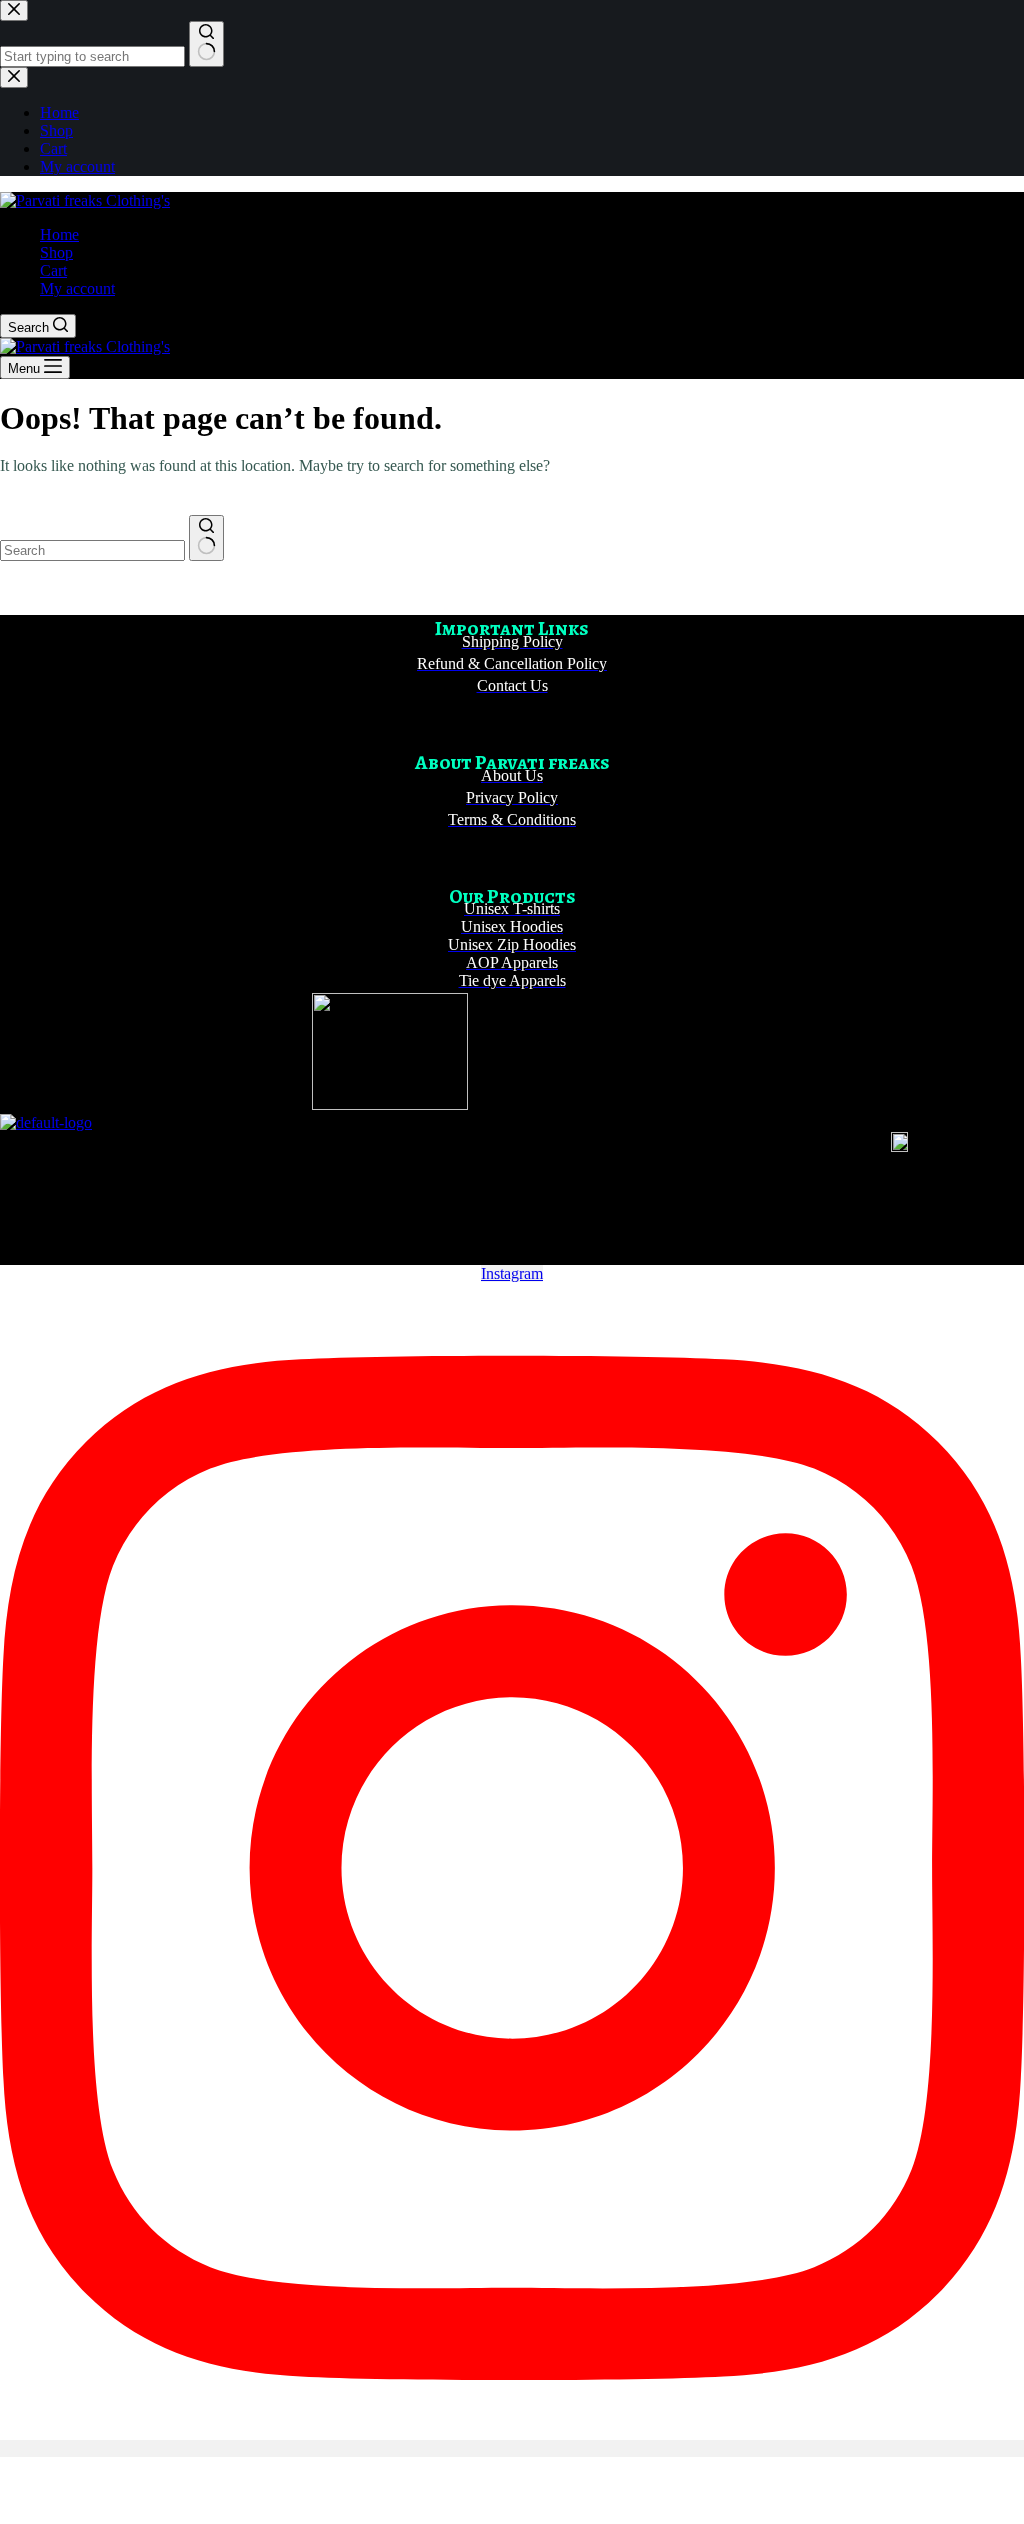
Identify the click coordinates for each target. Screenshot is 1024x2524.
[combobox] (92, 550)
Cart (53, 270)
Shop (56, 252)
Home (59, 234)
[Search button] (206, 538)
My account (77, 288)
